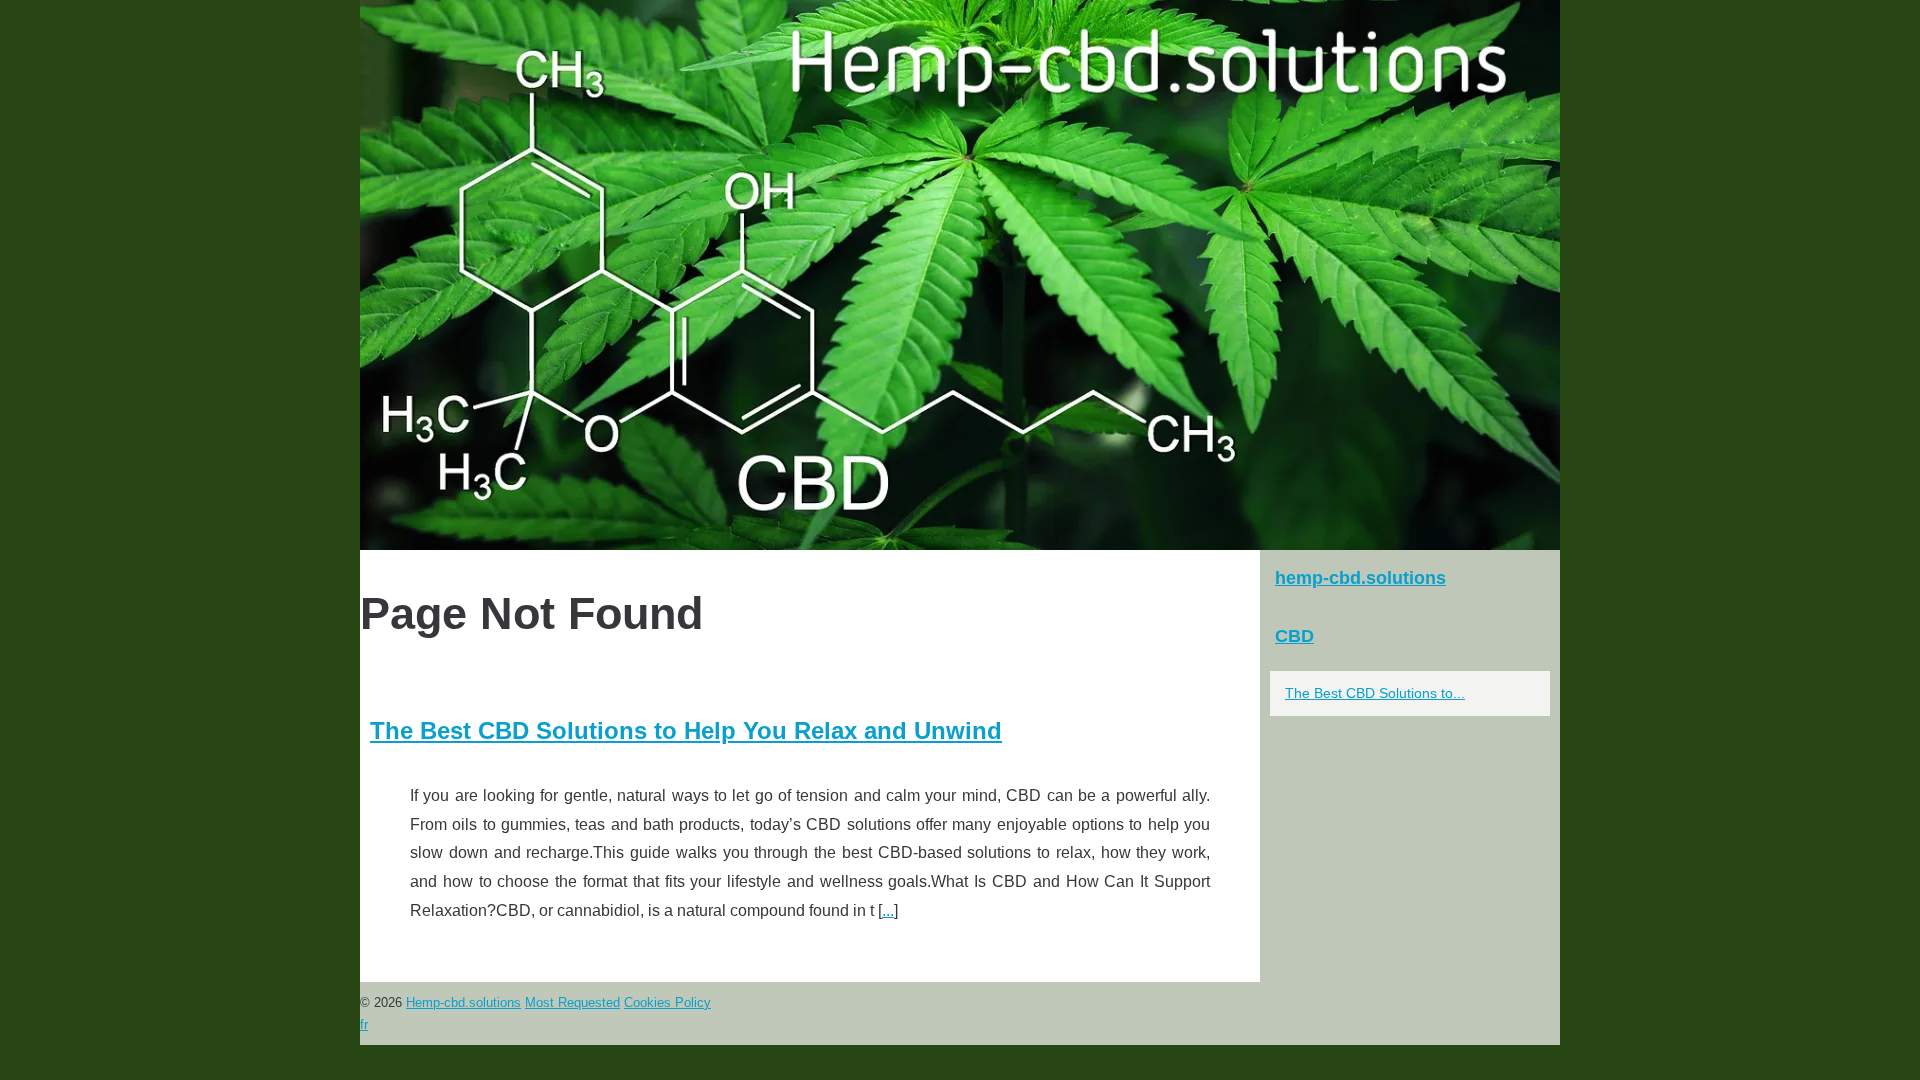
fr (364, 1024)
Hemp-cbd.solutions (463, 1002)
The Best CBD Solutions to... (1375, 693)
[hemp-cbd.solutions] (960, 275)
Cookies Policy (667, 1002)
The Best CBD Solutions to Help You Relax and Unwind (686, 730)
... (888, 910)
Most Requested (572, 1002)
